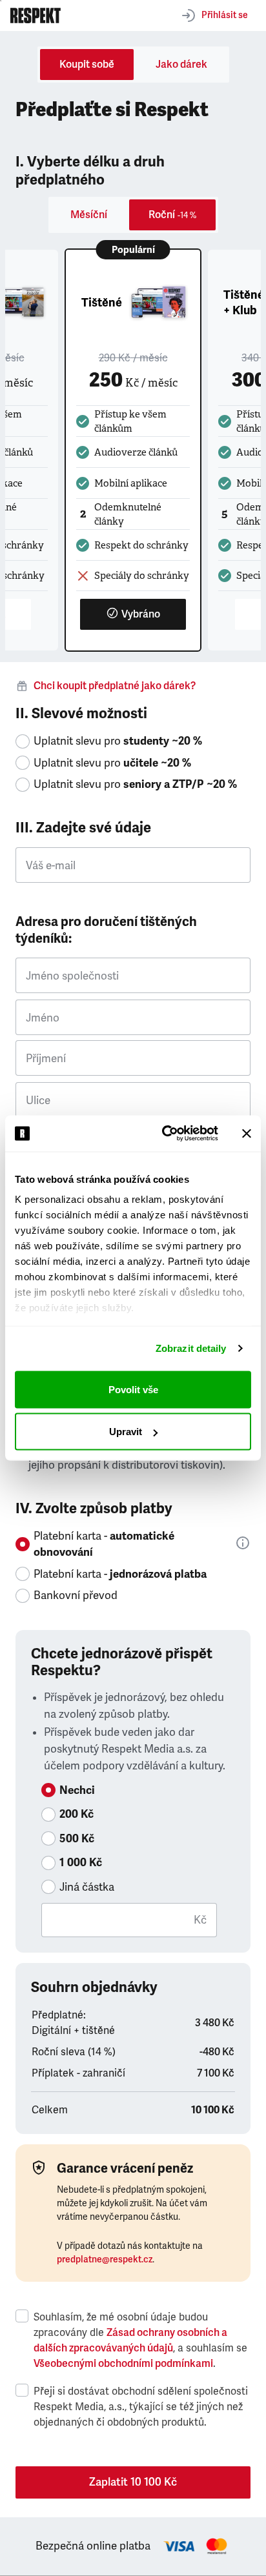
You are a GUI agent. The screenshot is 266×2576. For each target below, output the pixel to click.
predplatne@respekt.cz (105, 2259)
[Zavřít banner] (247, 1133)
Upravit (126, 1432)
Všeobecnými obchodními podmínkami (123, 2364)
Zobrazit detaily (191, 1348)
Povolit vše (133, 1389)
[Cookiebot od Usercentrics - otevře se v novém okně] (165, 1134)
